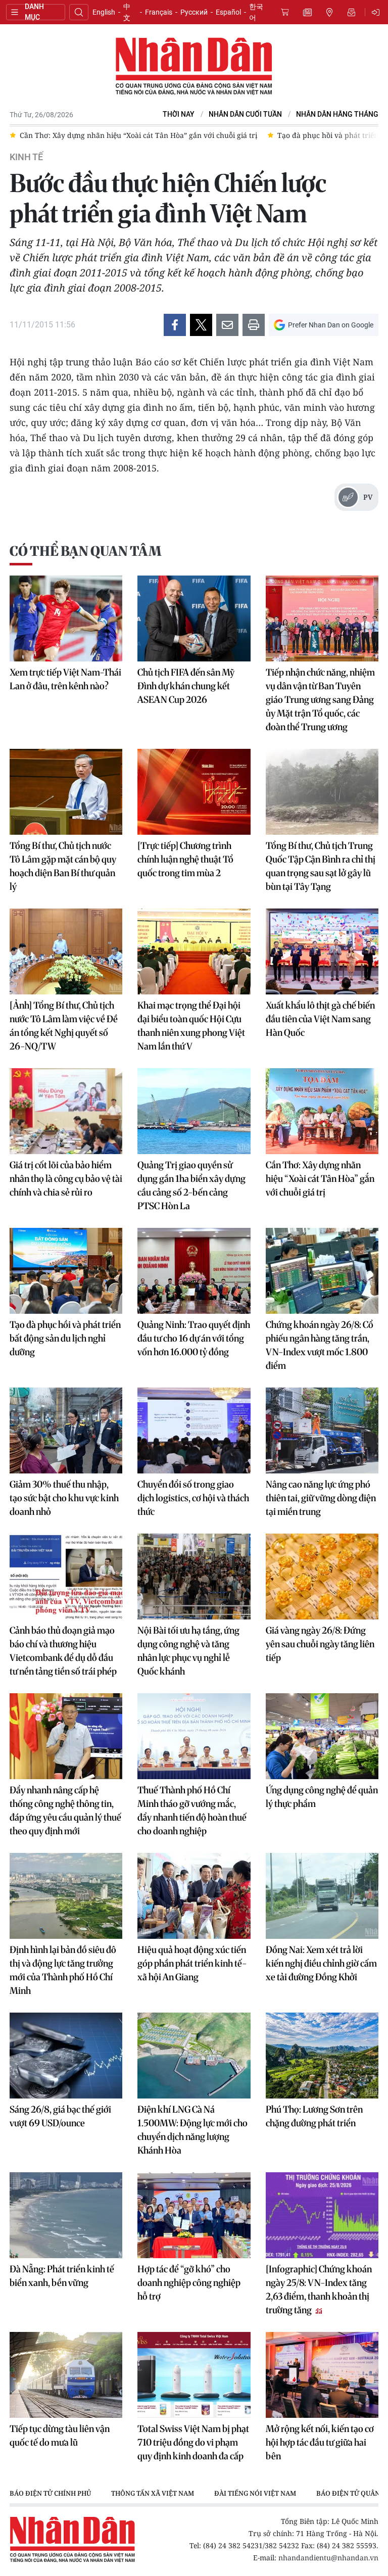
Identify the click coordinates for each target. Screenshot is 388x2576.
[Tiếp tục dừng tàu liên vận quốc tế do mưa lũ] (66, 2375)
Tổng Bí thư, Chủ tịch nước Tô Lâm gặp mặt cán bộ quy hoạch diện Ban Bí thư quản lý (63, 866)
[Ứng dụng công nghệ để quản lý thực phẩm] (322, 1736)
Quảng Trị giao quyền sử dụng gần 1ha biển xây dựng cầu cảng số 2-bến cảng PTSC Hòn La (191, 1185)
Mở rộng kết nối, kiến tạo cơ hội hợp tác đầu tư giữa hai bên (320, 2442)
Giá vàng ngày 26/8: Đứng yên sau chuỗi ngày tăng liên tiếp (320, 1644)
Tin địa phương (329, 12)
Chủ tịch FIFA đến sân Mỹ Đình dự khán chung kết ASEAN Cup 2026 (186, 686)
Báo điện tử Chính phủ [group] (50, 2493)
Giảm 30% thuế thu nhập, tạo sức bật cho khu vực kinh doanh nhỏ (64, 1498)
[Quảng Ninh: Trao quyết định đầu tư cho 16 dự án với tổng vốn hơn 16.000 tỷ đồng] (194, 1271)
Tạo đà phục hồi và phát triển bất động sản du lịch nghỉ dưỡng (65, 1338)
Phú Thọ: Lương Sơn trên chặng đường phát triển (314, 2116)
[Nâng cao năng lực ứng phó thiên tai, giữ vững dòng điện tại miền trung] (322, 1430)
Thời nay (179, 114)
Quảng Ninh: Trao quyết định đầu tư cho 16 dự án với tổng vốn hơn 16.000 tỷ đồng (194, 1338)
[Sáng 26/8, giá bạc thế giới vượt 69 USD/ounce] (66, 2056)
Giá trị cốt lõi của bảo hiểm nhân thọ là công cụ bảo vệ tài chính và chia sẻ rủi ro (66, 1179)
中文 (127, 12)
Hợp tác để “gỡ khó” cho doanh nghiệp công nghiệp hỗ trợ (189, 2283)
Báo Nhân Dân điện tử (194, 67)
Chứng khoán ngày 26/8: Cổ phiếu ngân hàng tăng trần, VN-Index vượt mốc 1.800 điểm (320, 1345)
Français (159, 12)
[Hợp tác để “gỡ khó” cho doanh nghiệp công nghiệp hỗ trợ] (194, 2215)
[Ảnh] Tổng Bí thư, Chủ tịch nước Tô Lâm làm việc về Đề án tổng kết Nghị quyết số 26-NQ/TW (64, 1026)
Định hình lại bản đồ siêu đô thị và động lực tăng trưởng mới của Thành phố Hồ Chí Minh (63, 1970)
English (104, 12)
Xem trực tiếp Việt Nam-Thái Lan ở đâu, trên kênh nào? (65, 679)
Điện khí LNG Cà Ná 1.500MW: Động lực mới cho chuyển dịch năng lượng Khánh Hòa (192, 2130)
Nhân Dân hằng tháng (337, 114)
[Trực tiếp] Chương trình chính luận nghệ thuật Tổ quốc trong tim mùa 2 (185, 859)
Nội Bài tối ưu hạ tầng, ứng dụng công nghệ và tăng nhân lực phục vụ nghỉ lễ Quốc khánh (188, 1651)
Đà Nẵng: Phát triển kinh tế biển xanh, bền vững (62, 2276)
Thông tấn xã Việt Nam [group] (153, 2493)
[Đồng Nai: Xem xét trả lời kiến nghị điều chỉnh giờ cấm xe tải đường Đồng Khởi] (322, 1896)
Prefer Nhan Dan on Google (331, 325)
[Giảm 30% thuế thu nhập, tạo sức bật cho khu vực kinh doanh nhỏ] (66, 1430)
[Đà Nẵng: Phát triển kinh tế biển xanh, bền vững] (66, 2215)
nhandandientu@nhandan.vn (328, 2558)
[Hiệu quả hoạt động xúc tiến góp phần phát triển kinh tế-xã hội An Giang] (194, 1896)
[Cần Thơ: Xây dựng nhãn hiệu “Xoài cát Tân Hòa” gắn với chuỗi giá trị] (322, 1111)
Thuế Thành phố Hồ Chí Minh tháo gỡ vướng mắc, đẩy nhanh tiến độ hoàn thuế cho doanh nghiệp (192, 1810)
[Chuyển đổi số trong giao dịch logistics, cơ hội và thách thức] (194, 1430)
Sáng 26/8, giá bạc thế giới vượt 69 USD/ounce (60, 2116)
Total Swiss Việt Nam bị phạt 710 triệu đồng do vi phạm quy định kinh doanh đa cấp (193, 2442)
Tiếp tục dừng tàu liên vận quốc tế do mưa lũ (60, 2436)
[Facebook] (175, 325)
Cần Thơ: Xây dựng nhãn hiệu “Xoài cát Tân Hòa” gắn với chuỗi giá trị (320, 1179)
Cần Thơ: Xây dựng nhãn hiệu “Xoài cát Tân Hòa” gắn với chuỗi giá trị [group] (138, 135)
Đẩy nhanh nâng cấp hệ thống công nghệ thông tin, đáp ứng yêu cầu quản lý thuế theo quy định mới (65, 1810)
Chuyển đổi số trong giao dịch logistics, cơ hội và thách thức (193, 1498)
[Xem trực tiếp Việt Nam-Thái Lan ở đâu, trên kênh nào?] (66, 618)
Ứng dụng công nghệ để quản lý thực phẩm (322, 1797)
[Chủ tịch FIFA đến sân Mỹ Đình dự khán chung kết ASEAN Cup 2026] (194, 618)
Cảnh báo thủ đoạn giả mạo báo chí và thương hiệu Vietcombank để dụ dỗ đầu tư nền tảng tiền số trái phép (63, 1651)
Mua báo (285, 12)
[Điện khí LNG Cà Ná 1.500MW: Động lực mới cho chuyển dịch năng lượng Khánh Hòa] (194, 2056)
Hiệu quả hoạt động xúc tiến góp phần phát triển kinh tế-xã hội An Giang (192, 1963)
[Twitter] (201, 325)
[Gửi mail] (227, 325)
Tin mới (307, 12)
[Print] (254, 325)
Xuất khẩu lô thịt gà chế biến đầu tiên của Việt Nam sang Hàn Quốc (320, 1019)
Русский (194, 12)
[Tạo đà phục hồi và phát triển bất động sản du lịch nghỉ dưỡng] (66, 1271)
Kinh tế (26, 157)
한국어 (256, 12)
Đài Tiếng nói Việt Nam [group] (255, 2493)
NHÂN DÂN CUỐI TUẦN (245, 114)
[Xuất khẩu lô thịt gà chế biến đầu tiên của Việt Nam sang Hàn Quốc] (322, 951)
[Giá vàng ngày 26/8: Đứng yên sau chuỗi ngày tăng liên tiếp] (322, 1577)
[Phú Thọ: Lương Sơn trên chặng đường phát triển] (322, 2056)
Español (228, 12)
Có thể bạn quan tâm (85, 551)
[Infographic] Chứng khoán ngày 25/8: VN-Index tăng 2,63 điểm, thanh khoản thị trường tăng (319, 2289)
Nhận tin (352, 12)
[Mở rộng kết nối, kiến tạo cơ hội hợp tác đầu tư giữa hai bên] (322, 2375)
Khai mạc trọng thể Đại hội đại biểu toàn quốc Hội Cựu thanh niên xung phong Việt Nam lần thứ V (191, 1026)
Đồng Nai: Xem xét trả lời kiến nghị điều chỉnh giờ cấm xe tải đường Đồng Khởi (321, 1963)
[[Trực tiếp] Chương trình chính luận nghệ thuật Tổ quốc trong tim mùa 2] (194, 792)
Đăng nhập (377, 12)
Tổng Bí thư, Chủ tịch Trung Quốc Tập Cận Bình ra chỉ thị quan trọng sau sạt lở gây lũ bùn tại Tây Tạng (321, 866)
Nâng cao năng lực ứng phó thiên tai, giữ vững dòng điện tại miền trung (321, 1498)
